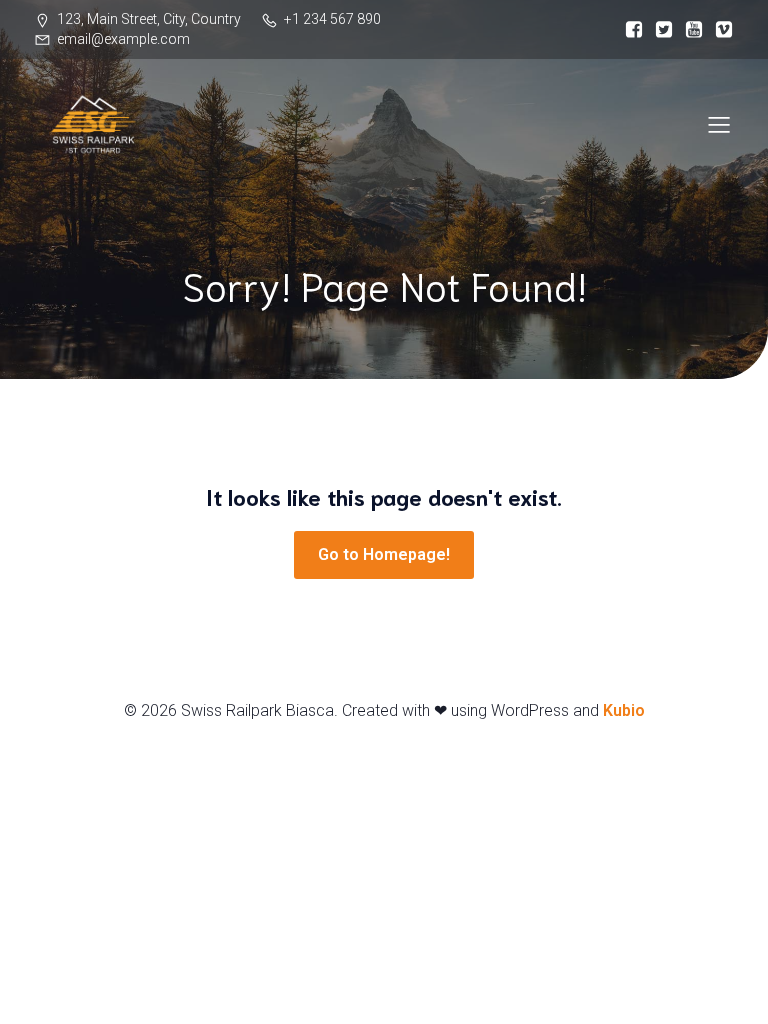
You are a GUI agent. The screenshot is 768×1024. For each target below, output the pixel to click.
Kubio (624, 710)
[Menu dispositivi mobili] (719, 124)
